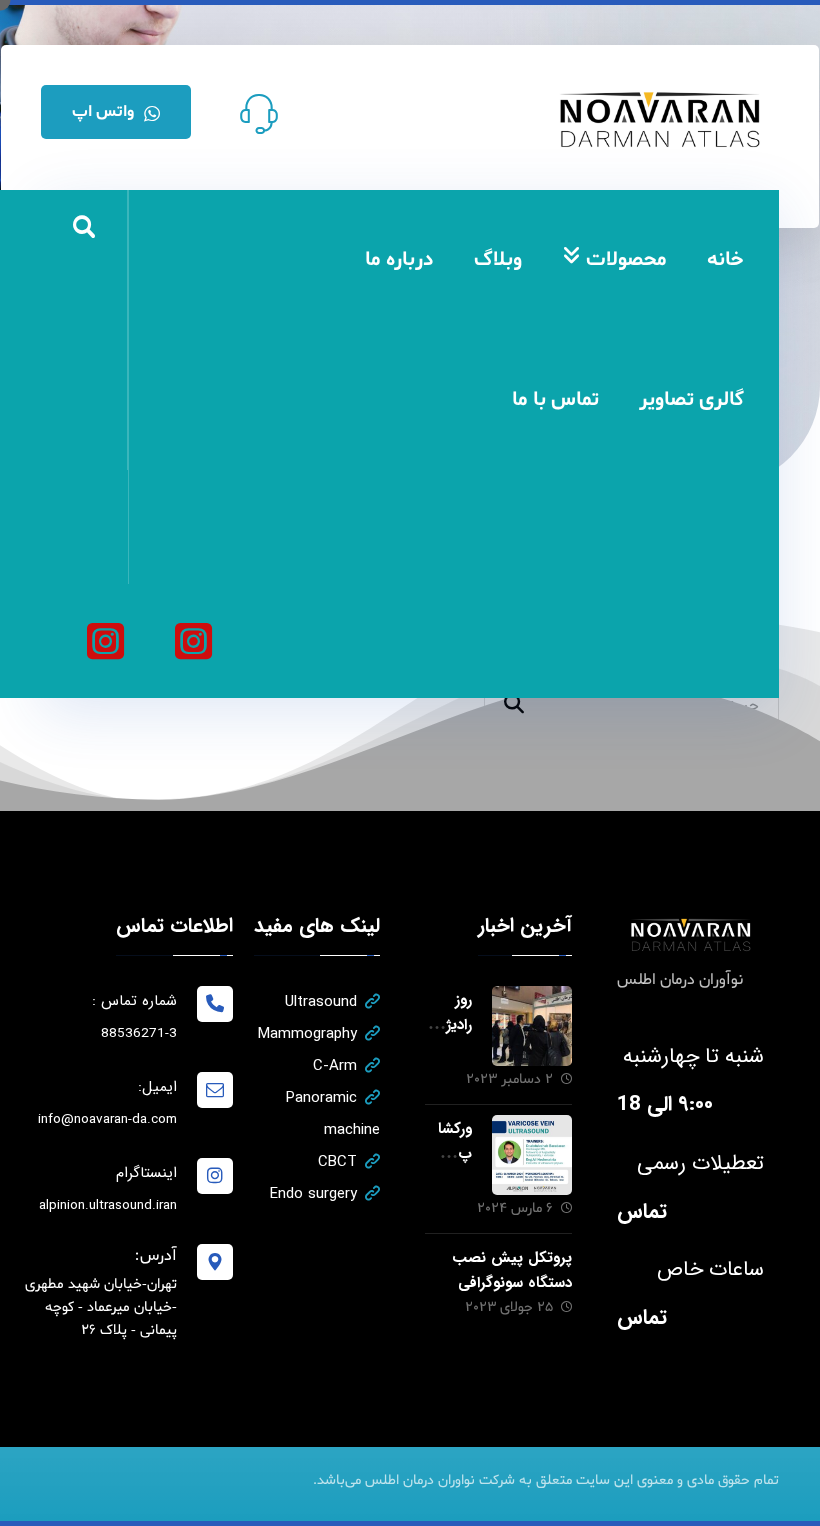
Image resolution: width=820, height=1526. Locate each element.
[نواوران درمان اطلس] (193, 641)
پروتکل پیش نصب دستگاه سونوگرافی (512, 1270)
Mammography (307, 1034)
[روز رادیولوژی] (532, 1026)
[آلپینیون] (105, 641)
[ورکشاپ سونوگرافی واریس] (532, 1155)
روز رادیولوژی (450, 1025)
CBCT (337, 1162)
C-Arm (335, 1066)
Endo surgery (313, 1194)
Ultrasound (321, 1002)
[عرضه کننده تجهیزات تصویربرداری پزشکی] (661, 119)
